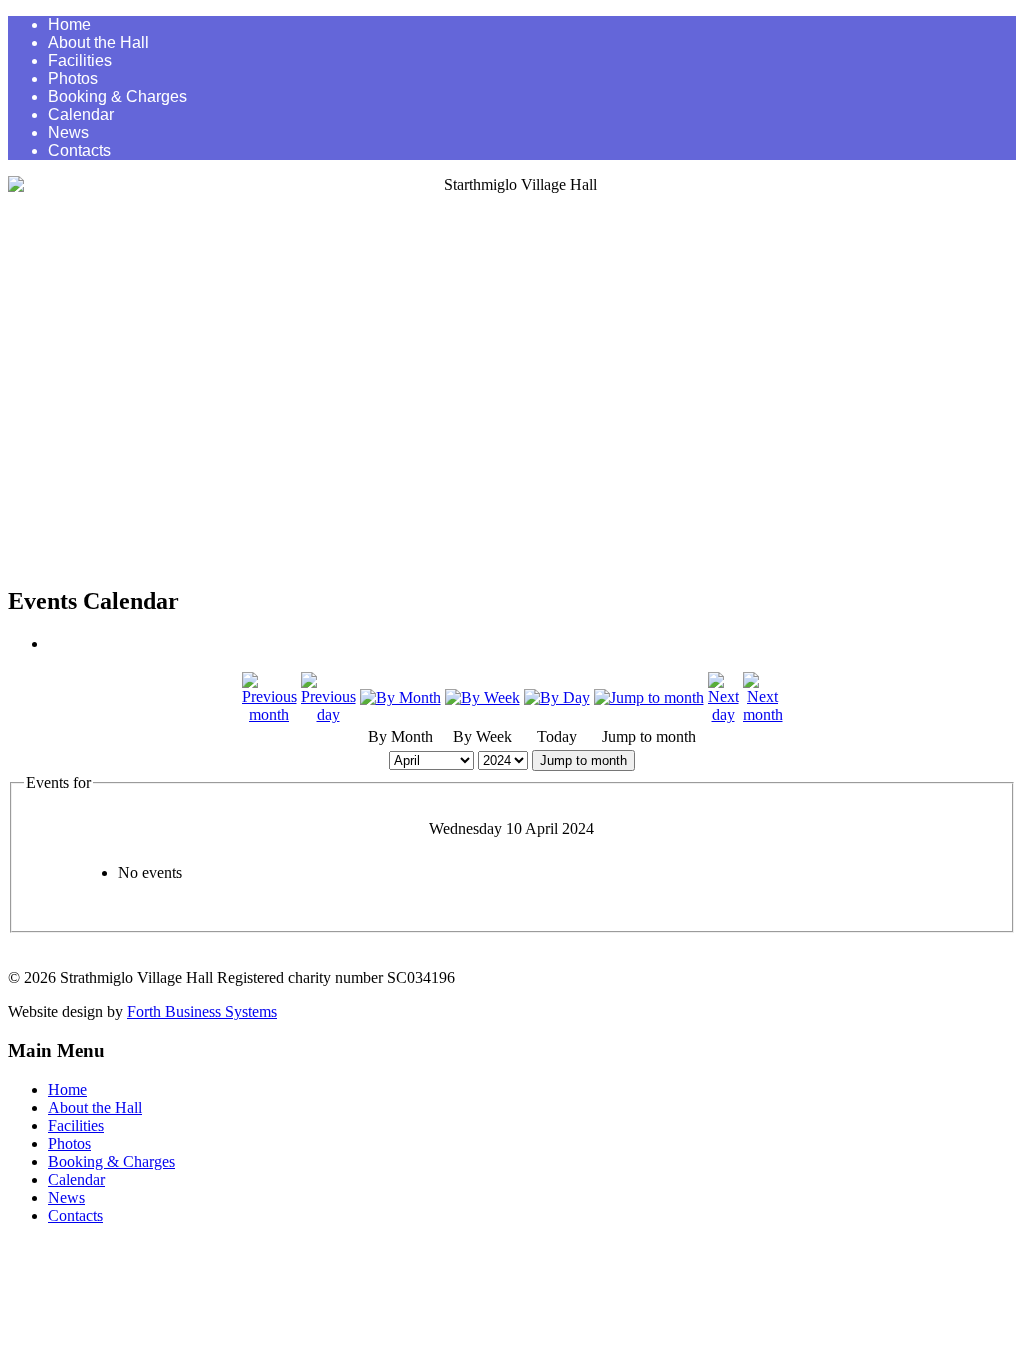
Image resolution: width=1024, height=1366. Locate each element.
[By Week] (482, 697)
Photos (73, 78)
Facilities (80, 60)
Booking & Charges (117, 96)
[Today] (557, 697)
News (68, 132)
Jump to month (583, 760)
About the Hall (98, 42)
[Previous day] (328, 714)
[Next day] (723, 714)
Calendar (81, 114)
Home (69, 24)
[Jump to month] (649, 697)
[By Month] (400, 697)
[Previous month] (269, 714)
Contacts (79, 150)
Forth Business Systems (202, 1011)
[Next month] (763, 714)
